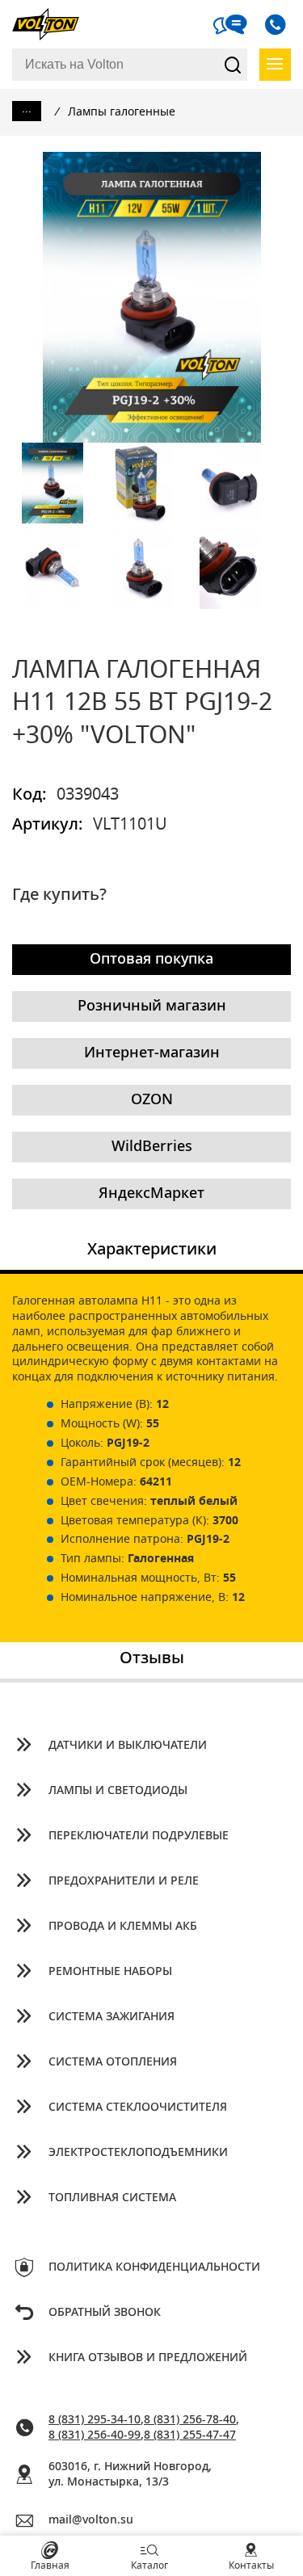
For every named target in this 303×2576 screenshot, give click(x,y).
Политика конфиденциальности (154, 2267)
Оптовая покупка (151, 960)
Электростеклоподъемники (138, 2153)
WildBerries (152, 1147)
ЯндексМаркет (151, 1194)
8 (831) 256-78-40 (190, 2420)
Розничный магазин (152, 1006)
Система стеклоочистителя (138, 2107)
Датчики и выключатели (128, 1746)
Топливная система (112, 2198)
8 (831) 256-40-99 (95, 2435)
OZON (152, 1100)
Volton (53, 24)
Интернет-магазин (152, 1053)
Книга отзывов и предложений (148, 2358)
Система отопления (113, 2062)
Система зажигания (112, 2017)
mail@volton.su (91, 2520)
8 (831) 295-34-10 (95, 2420)
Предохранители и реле (124, 1881)
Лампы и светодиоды (118, 1791)
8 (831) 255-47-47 (190, 2435)
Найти (233, 65)
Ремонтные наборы (110, 1972)
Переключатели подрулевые (139, 1836)
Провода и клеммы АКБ (123, 1927)
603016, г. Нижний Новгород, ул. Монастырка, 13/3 (130, 2475)
